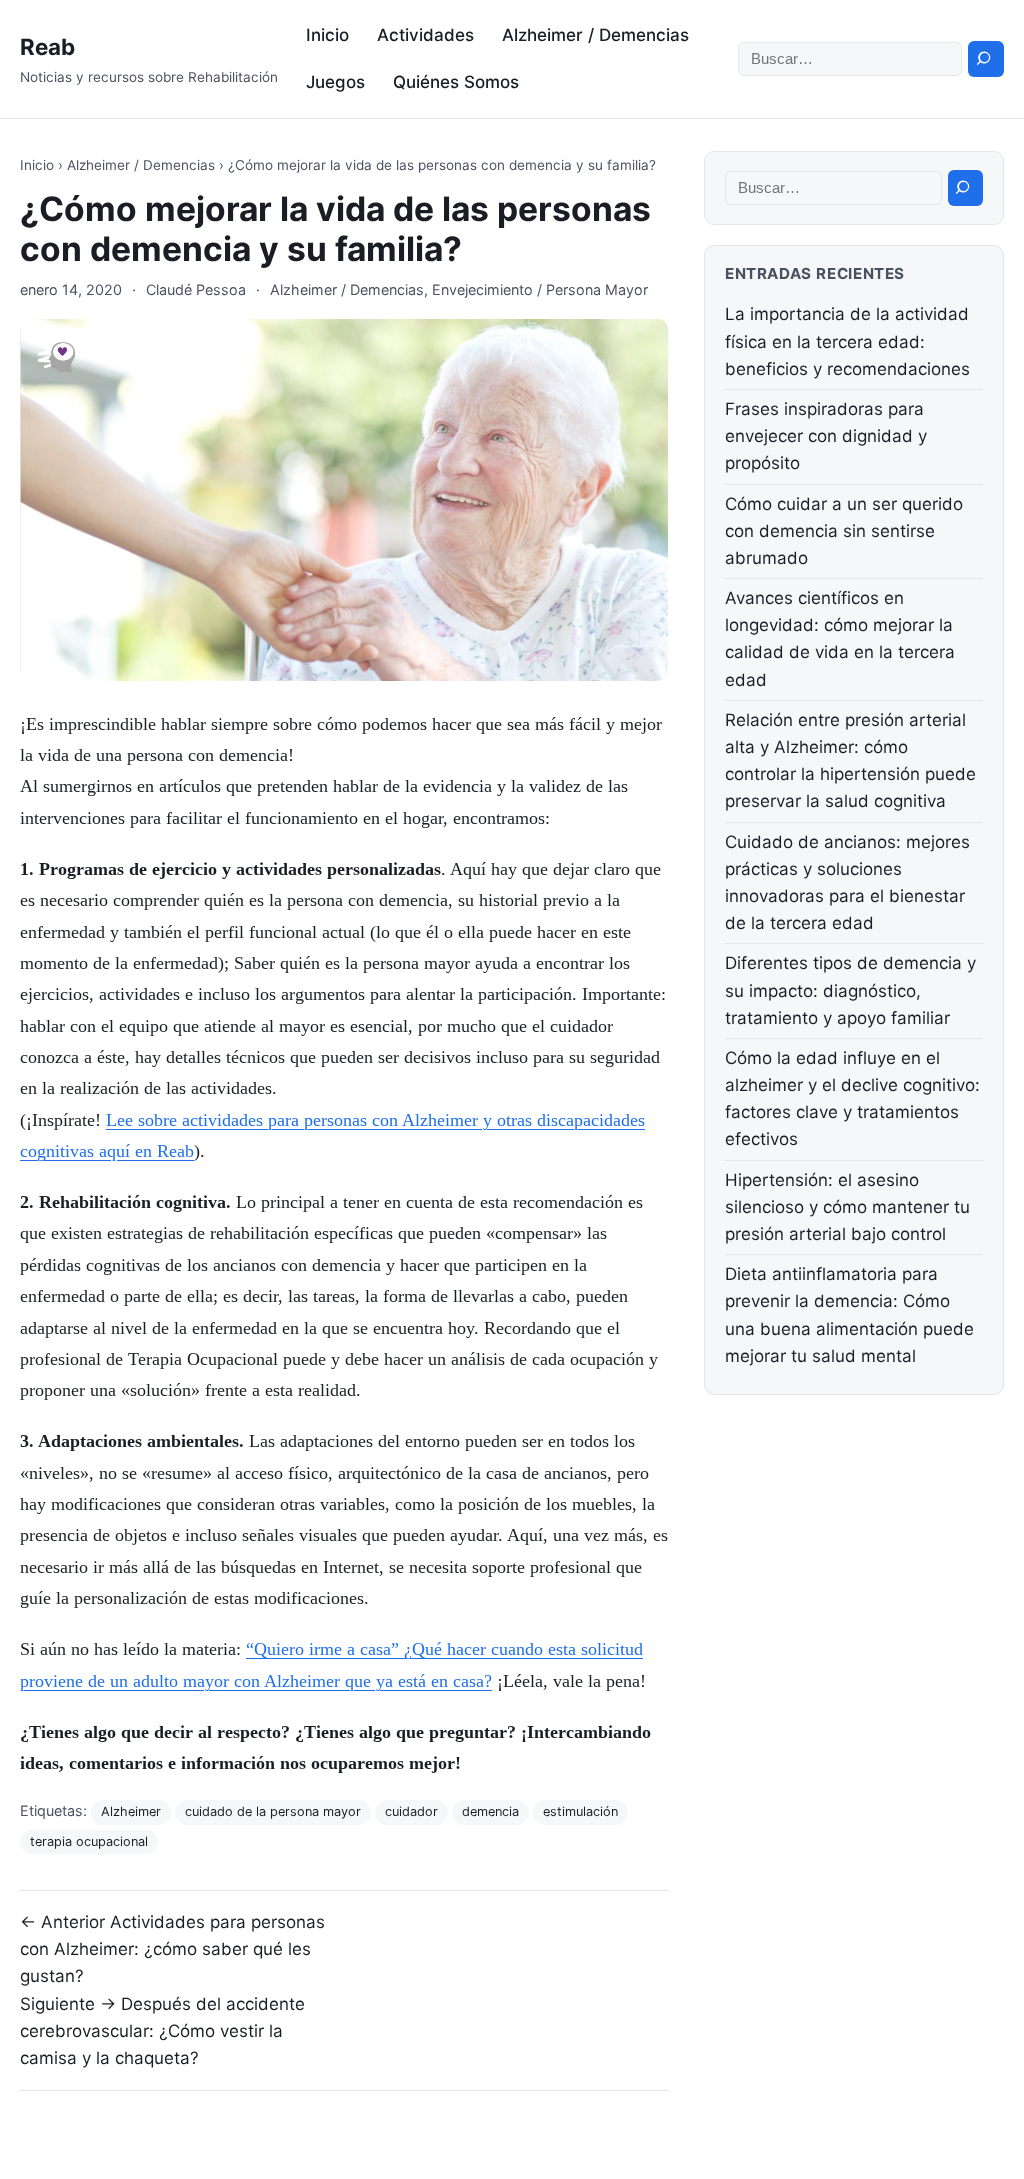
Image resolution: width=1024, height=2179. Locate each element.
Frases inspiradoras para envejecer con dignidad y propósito (826, 436)
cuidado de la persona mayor (273, 1811)
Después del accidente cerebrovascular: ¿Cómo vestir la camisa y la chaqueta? (162, 2031)
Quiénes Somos (456, 82)
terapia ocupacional (89, 1841)
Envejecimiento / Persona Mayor (540, 289)
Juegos (335, 82)
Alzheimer (131, 1811)
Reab (47, 46)
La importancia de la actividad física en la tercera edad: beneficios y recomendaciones (847, 341)
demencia (490, 1811)
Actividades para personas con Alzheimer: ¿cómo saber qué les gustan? (172, 1949)
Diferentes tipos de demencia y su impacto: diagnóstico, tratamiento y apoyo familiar (850, 990)
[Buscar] (986, 59)
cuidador (411, 1811)
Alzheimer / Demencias (595, 35)
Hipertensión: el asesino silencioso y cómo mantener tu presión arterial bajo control (847, 1207)
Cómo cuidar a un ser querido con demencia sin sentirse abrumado (844, 531)
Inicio (327, 35)
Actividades (425, 35)
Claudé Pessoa (196, 289)
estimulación (580, 1811)
